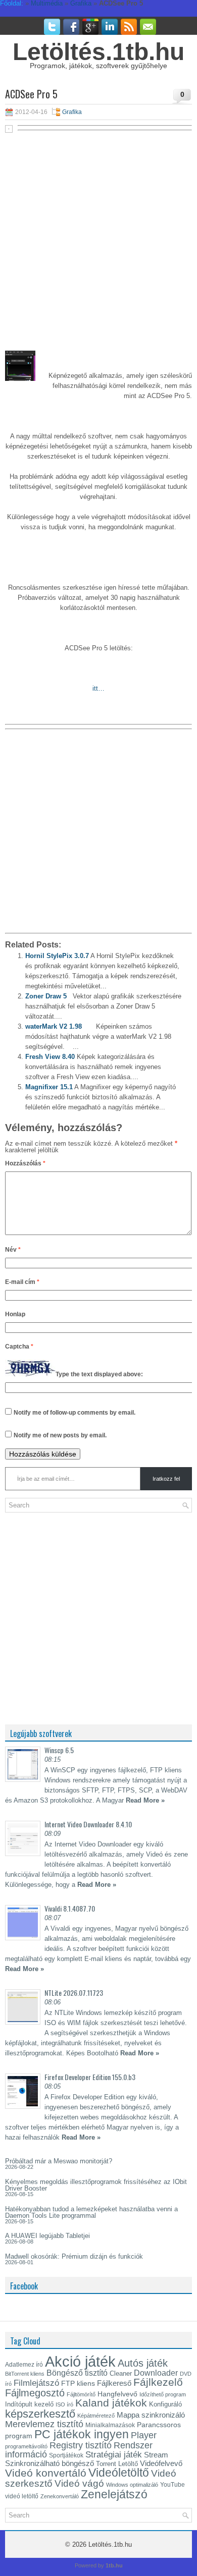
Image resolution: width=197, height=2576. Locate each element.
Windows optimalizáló (132, 2485)
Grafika (72, 112)
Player (144, 2435)
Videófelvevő (161, 2463)
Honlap (15, 1314)
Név (13, 1250)
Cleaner (121, 2373)
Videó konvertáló (46, 2473)
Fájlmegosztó (35, 2393)
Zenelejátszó (114, 2494)
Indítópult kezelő (29, 2404)
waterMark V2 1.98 (54, 1026)
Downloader (156, 2373)
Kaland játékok (111, 2403)
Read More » (145, 1800)
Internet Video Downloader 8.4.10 (88, 1824)
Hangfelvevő (117, 2394)
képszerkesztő (40, 2414)
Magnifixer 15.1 (49, 1087)
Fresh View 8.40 (50, 1057)
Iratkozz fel (166, 1479)
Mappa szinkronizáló (151, 2415)
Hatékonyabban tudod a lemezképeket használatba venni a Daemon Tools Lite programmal (91, 2212)
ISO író (64, 2404)
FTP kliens (78, 2383)
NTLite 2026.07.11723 (74, 1993)
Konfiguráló (165, 2404)
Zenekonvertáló (60, 2496)
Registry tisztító (81, 2445)
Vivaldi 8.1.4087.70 (70, 1908)
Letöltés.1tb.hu (98, 52)
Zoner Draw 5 (46, 996)
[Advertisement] (98, 236)
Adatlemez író (24, 2365)
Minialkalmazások (110, 2425)
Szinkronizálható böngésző (50, 2463)
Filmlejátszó (36, 2383)
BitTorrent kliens (25, 2374)
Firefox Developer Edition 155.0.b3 (90, 2077)
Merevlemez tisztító (44, 2424)
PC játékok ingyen (82, 2434)
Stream (156, 2455)
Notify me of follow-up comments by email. (75, 1413)
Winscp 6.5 (59, 1750)
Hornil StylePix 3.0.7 (57, 956)
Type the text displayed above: (99, 1374)
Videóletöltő (119, 2473)
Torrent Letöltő (117, 2464)
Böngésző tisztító (77, 2373)
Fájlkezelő (158, 2382)
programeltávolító (26, 2446)
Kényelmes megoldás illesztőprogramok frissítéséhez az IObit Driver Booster (96, 2185)
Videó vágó (79, 2483)
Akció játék (80, 2361)
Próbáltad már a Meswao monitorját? (59, 2161)
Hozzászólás (25, 1163)
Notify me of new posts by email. (60, 1435)
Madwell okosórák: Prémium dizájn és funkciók (74, 2256)
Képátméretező (96, 2416)
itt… (98, 688)
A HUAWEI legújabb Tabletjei (47, 2236)
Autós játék (143, 2363)
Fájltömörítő (81, 2394)
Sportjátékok (66, 2455)
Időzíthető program (163, 2394)
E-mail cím (22, 1282)
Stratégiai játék (114, 2454)
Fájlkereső (114, 2383)
